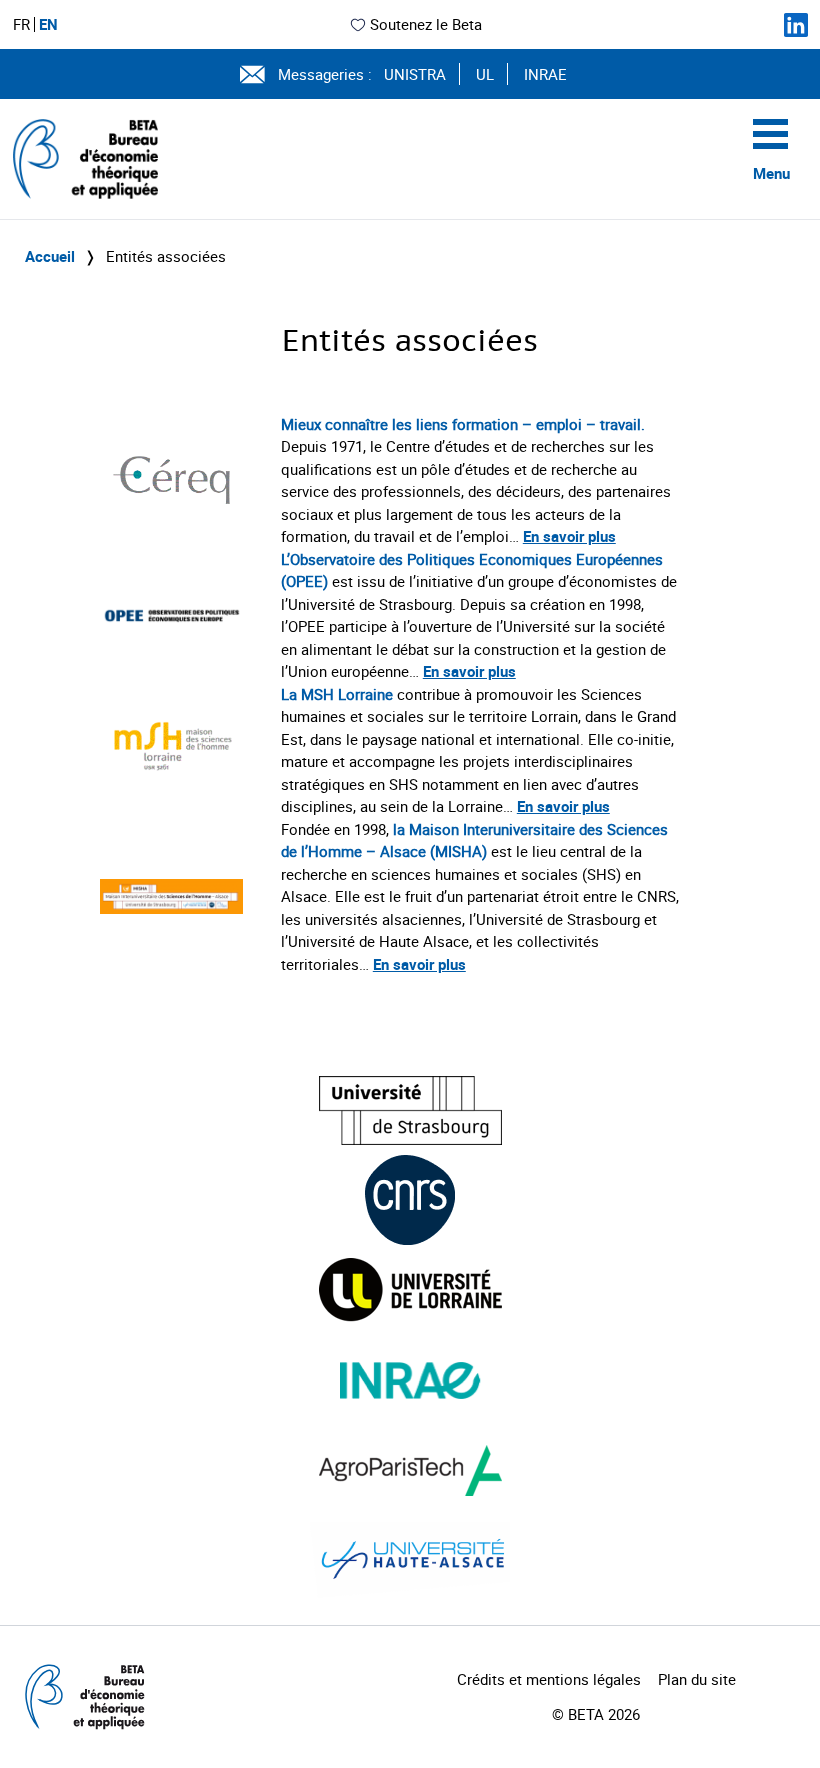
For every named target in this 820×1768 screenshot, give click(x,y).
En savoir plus (569, 536)
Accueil (50, 256)
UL (485, 74)
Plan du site (697, 1679)
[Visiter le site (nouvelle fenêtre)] (410, 1110)
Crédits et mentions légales (549, 1679)
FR (21, 24)
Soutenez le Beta (426, 24)
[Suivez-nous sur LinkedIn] (796, 25)
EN (48, 24)
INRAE (545, 74)
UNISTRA (415, 74)
